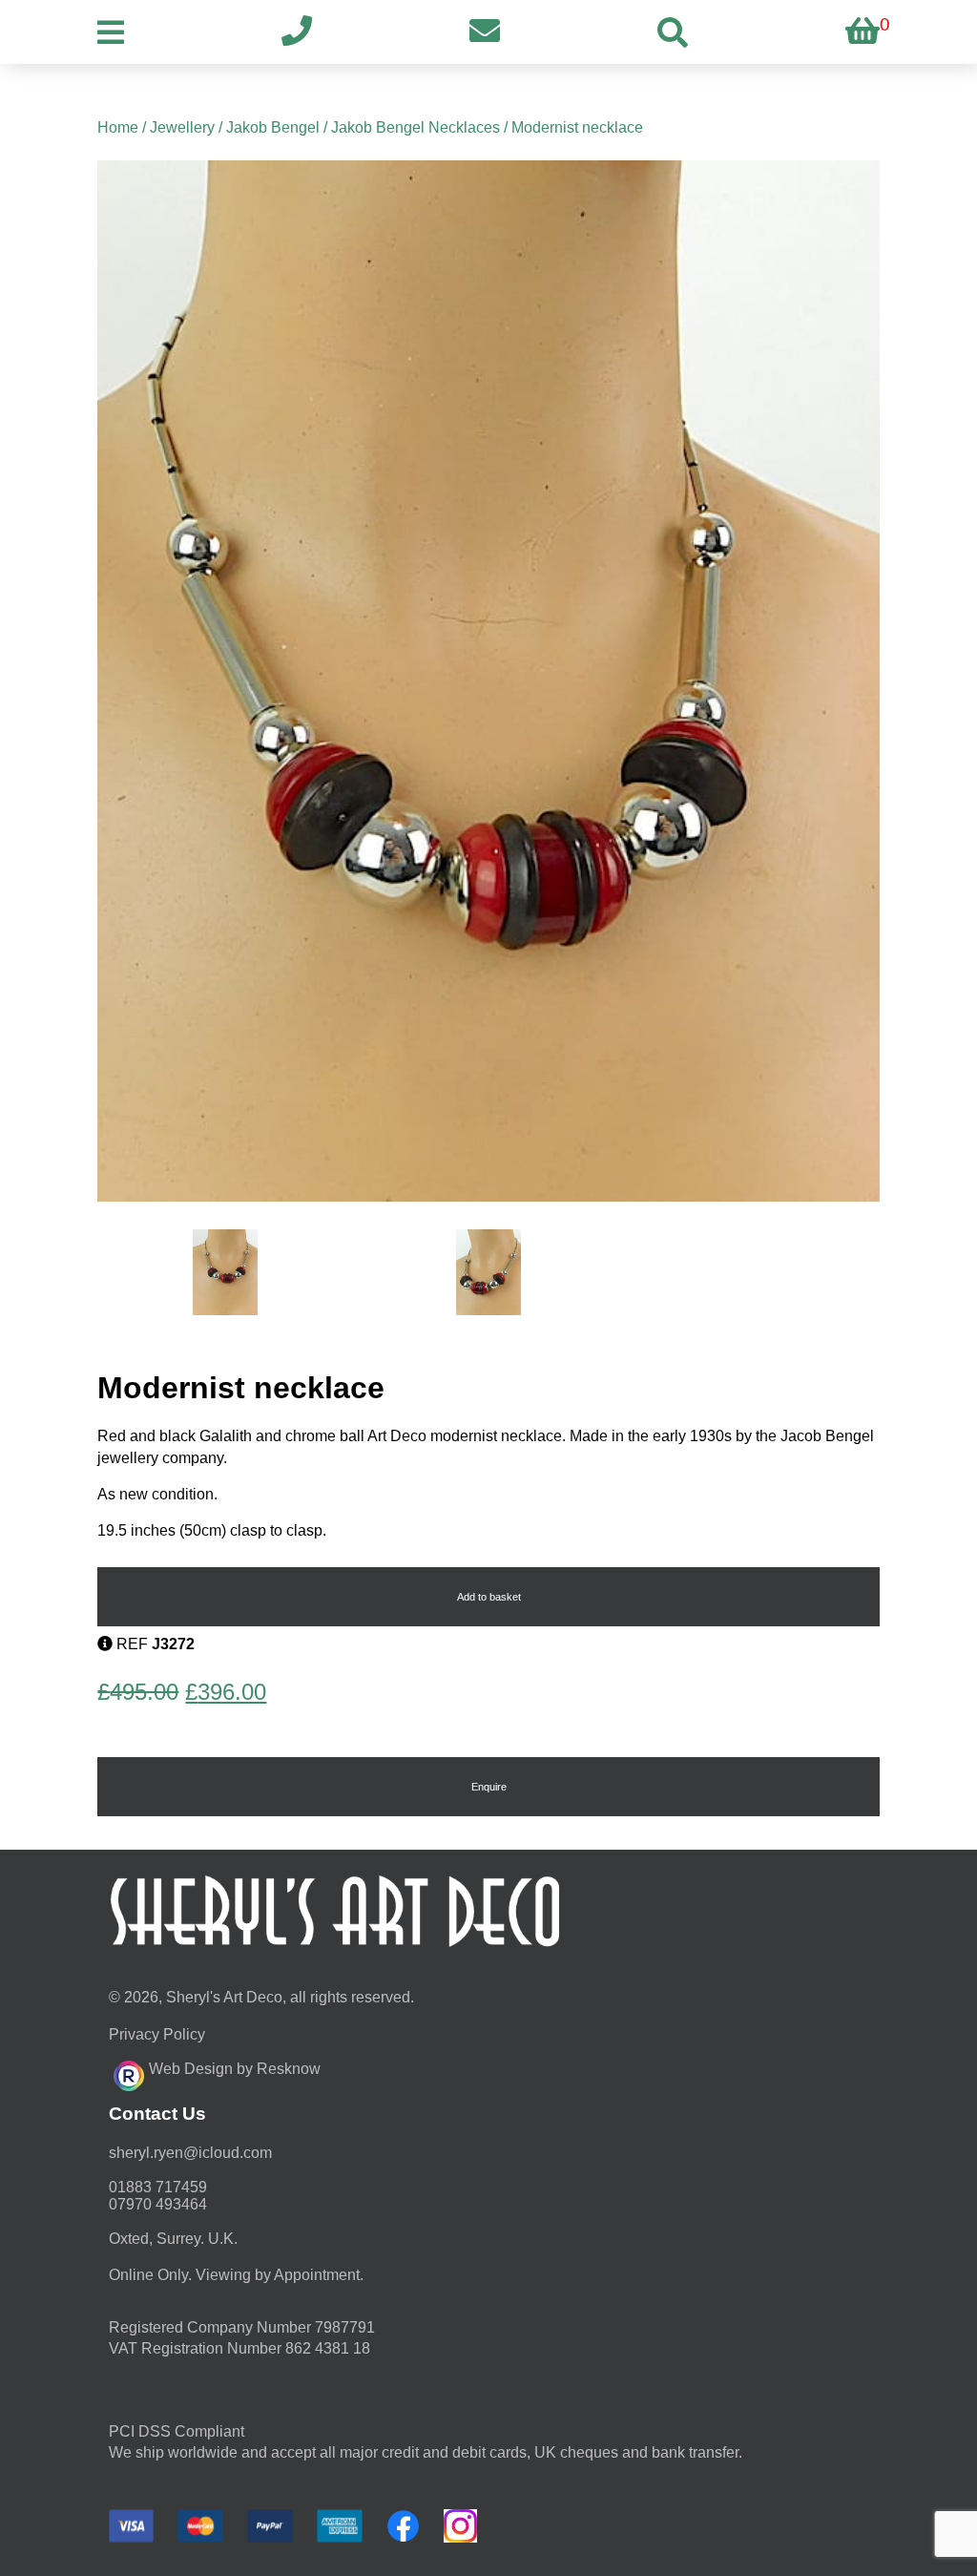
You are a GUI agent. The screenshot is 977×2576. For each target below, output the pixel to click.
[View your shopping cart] (863, 32)
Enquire (489, 1787)
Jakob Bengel (273, 127)
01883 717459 (158, 2187)
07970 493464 (158, 2204)
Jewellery (182, 127)
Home (118, 127)
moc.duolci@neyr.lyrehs (190, 2153)
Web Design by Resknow (235, 2069)
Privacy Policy (157, 2034)
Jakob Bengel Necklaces (416, 127)
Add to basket (489, 1597)
